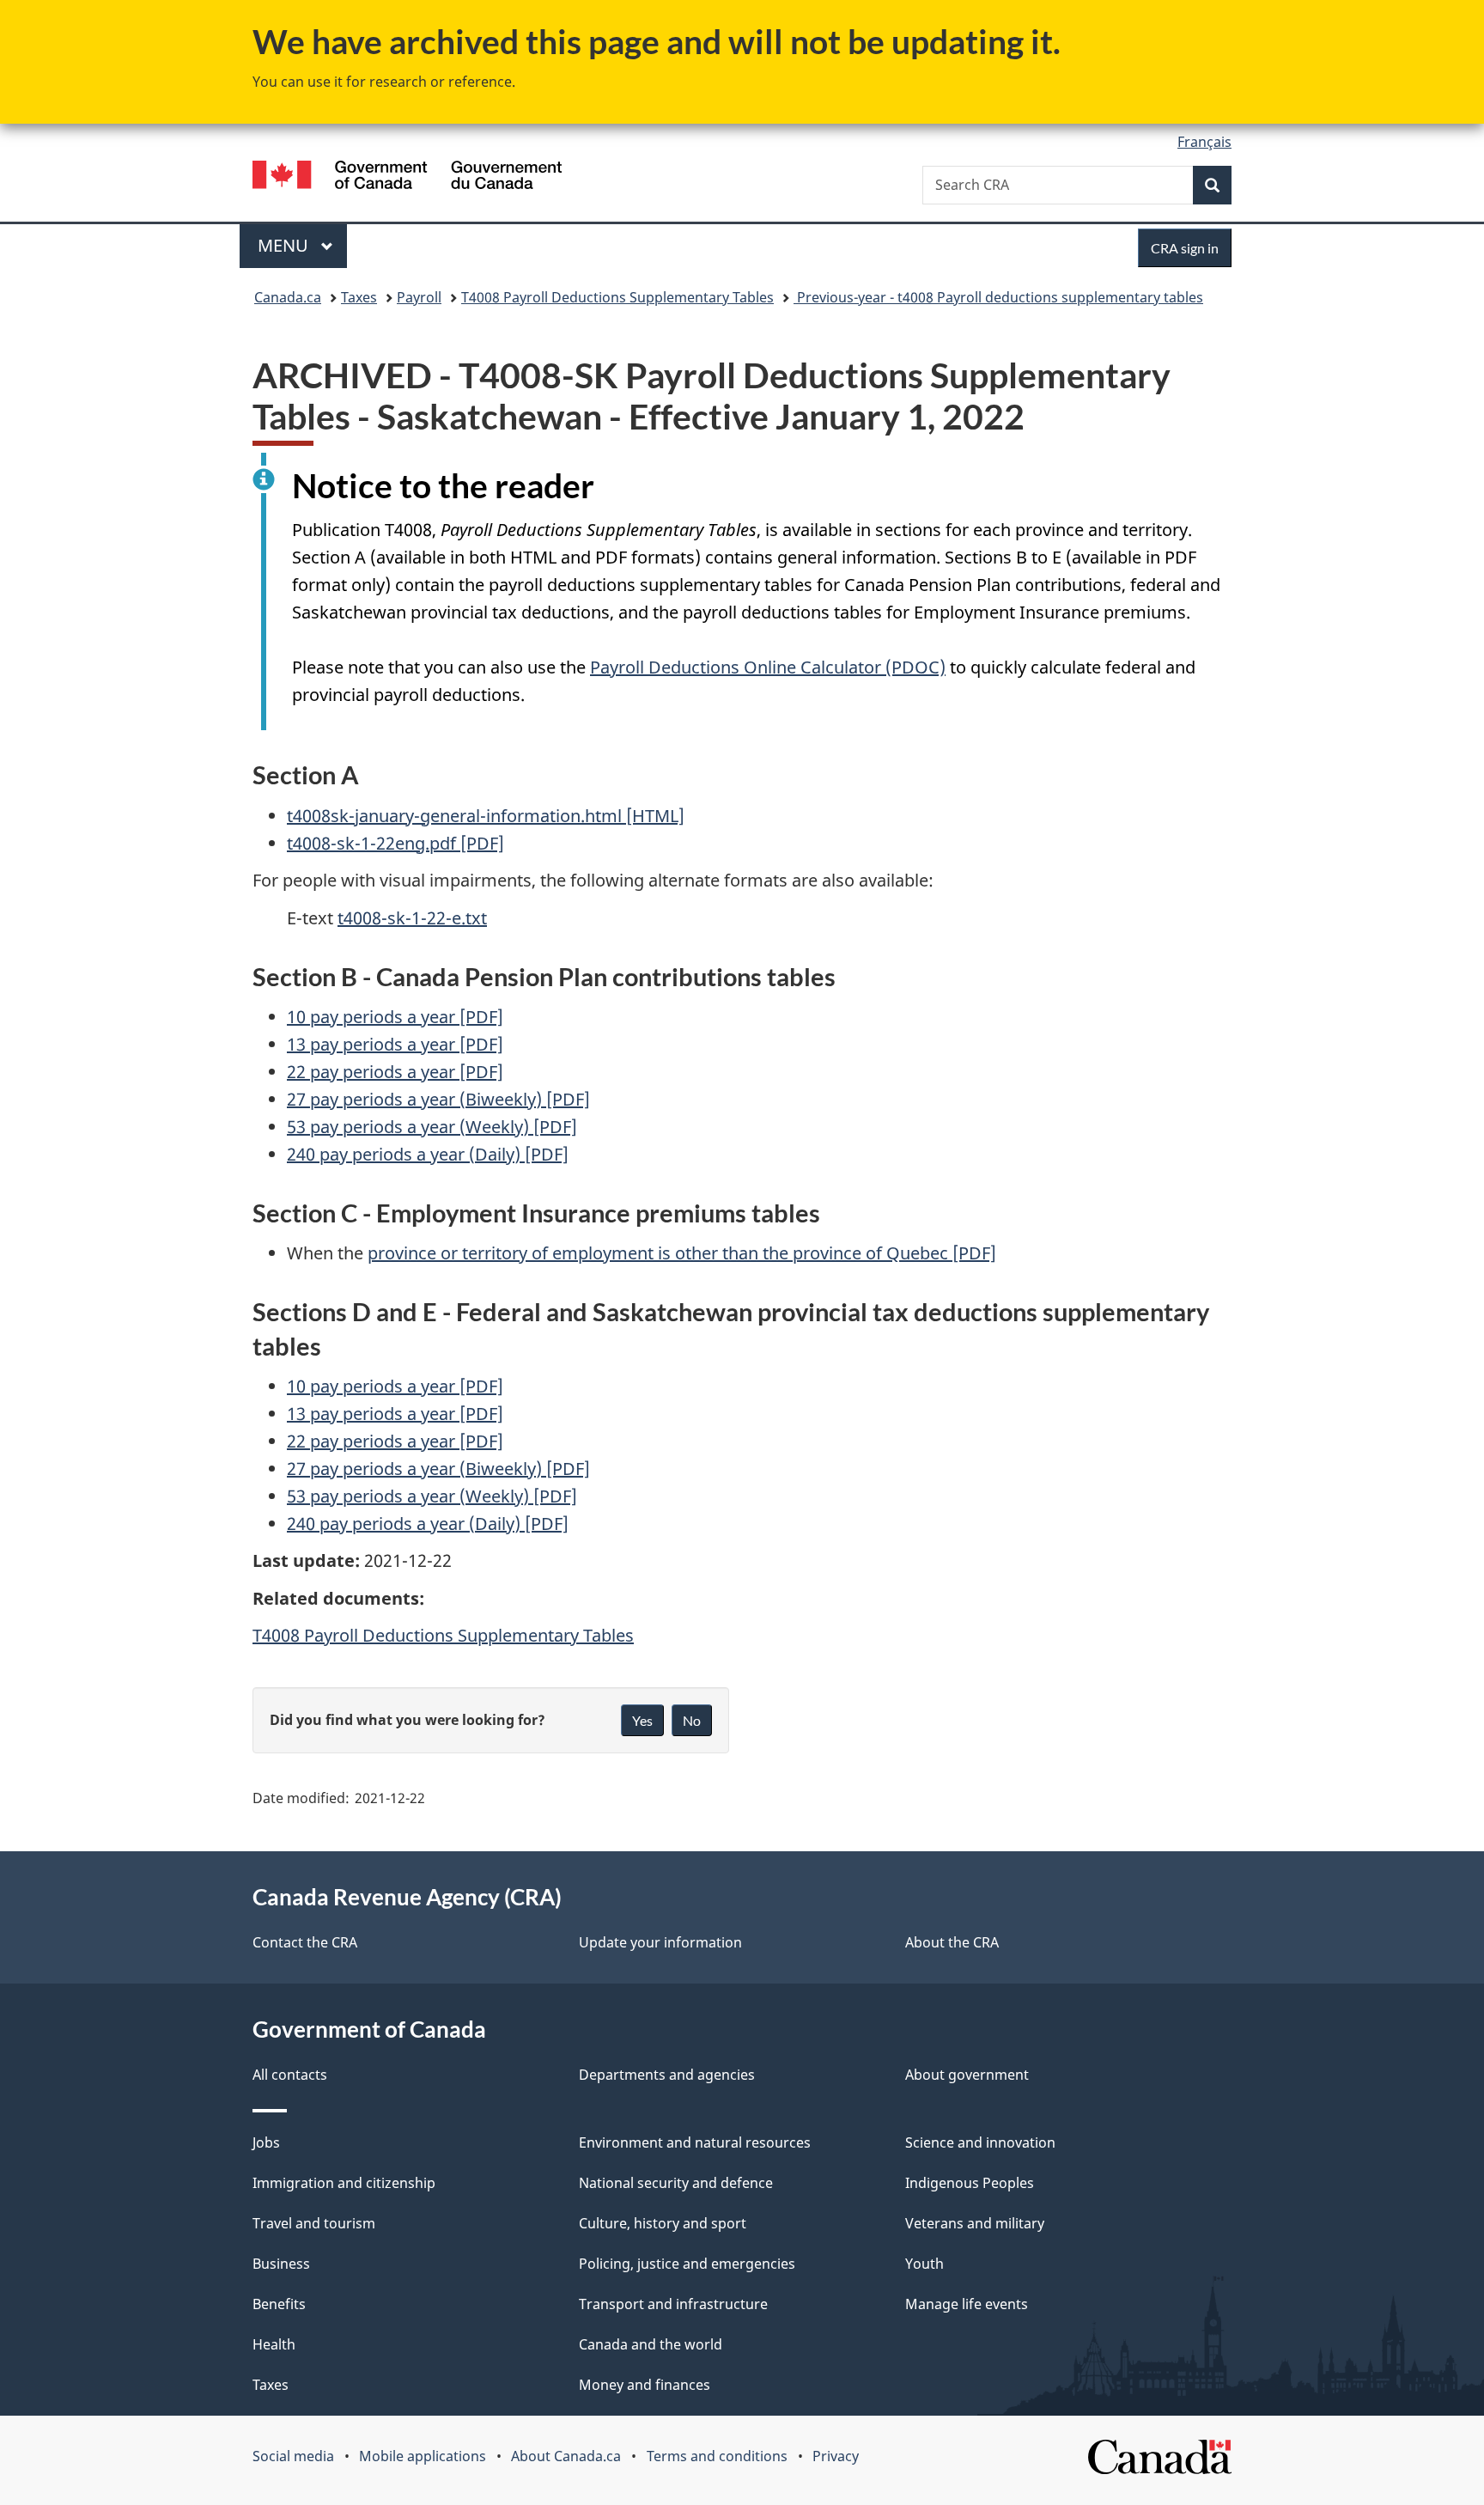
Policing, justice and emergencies (687, 2264)
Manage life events (967, 2304)
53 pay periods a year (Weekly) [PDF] (432, 1127)
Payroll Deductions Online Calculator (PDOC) (768, 667)
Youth (924, 2264)
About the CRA (952, 1942)
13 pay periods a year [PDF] (395, 1044)
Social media (293, 2456)
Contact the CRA (305, 1942)
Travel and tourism (314, 2223)
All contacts (290, 2075)
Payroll (419, 297)
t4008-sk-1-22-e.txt (412, 918)
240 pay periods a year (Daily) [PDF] (428, 1154)
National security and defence (676, 2183)
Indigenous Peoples (970, 2183)
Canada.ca (288, 297)
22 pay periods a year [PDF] (395, 1072)
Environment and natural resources (695, 2142)
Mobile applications (423, 2456)
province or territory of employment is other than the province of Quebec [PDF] (682, 1253)
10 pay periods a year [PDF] (395, 1017)
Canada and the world (651, 2344)
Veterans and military (975, 2223)
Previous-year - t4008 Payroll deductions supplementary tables (998, 297)
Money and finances (645, 2385)
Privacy (836, 2456)
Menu (285, 245)
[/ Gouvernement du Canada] (407, 177)
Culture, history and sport (663, 2223)
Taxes (359, 297)
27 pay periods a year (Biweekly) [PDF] (438, 1099)
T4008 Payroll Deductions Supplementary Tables (617, 297)
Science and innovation (980, 2142)
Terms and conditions (717, 2456)
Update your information (660, 1942)
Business (281, 2264)
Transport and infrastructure (673, 2304)
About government (967, 2075)
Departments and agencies (667, 2075)
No (692, 1720)
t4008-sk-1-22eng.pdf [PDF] (395, 843)
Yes (642, 1720)
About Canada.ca (566, 2456)
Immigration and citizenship (344, 2183)
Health (274, 2344)
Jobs (266, 2142)
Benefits (279, 2304)
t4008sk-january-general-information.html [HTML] (486, 816)
